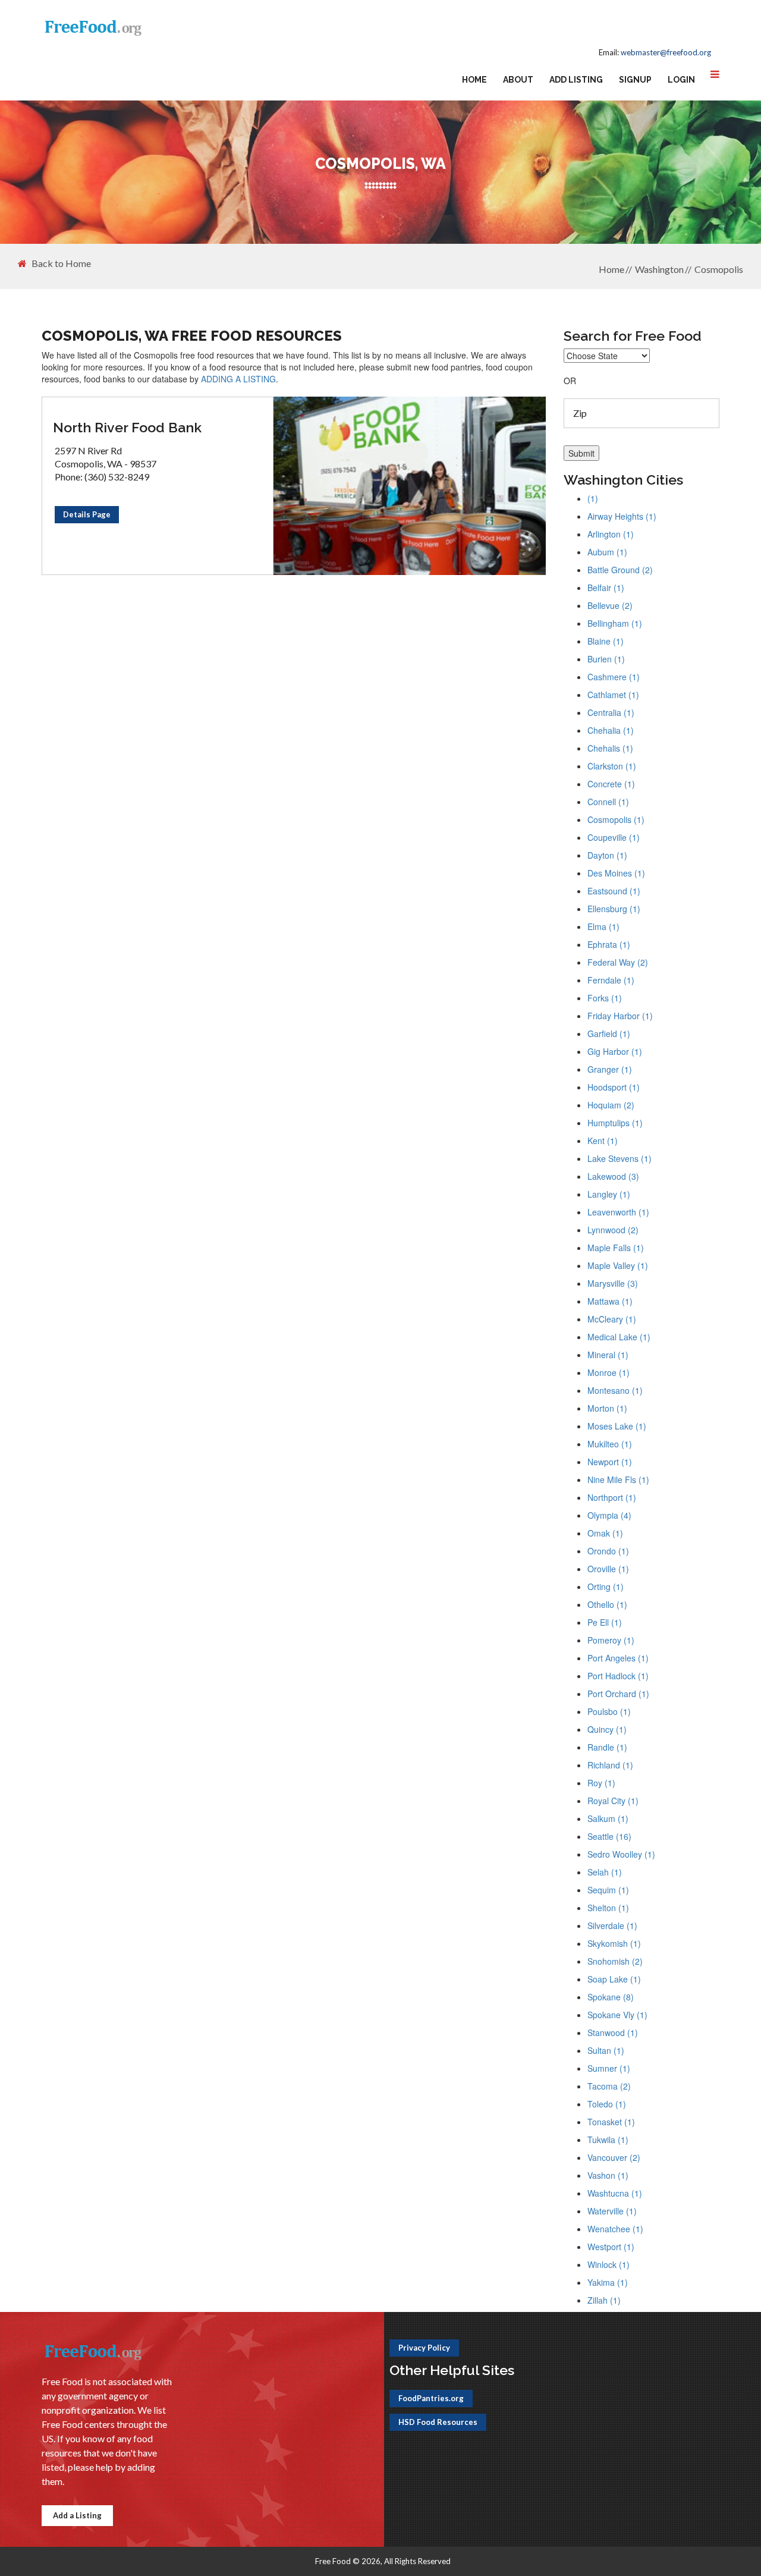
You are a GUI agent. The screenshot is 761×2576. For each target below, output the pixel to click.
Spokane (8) (611, 1997)
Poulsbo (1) (609, 1711)
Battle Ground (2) (620, 570)
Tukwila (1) (608, 2140)
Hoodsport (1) (614, 1087)
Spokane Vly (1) (617, 2015)
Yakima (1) (608, 2282)
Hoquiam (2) (611, 1105)
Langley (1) (609, 1194)
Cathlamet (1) (613, 695)
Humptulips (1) (615, 1123)
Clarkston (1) (612, 766)
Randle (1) (607, 1747)
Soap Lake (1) (614, 1979)
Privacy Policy (424, 2348)
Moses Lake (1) (617, 1426)
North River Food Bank (127, 427)
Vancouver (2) (614, 2157)
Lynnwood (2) (613, 1230)
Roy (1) (601, 1783)
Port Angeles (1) (618, 1658)
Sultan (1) (606, 2050)
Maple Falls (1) (616, 1248)
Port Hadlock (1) (618, 1676)
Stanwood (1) (613, 2032)
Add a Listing (77, 2515)
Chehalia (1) (611, 730)
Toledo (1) (607, 2104)
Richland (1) (610, 1765)
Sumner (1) (609, 2068)
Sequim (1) (608, 1890)
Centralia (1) (611, 712)
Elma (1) (603, 926)
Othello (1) (607, 1604)
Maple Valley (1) (618, 1265)
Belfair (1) (606, 588)
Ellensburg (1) (614, 909)
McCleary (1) (612, 1319)
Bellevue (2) (610, 605)
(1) (593, 498)
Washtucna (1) (615, 2193)
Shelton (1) (608, 1908)
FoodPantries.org (431, 2398)
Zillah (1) (604, 2300)
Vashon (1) (608, 2175)
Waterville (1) (612, 2211)
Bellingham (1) (615, 623)
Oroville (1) (608, 1569)
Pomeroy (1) (611, 1640)
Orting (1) (606, 1587)
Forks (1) (605, 998)
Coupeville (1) (614, 837)
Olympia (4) (609, 1515)
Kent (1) (603, 1141)
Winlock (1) (609, 2264)
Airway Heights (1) (622, 516)
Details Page (87, 514)
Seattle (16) (609, 1836)
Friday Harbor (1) (620, 1016)
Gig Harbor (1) (615, 1051)
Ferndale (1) (611, 980)
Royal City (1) (613, 1801)
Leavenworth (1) (618, 1212)
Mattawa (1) (610, 1301)
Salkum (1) (608, 1818)
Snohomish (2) (615, 1961)
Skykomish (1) (614, 1943)
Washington (659, 269)
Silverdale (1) (612, 1925)
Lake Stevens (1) (620, 1158)
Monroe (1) (609, 1372)
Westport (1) (611, 2247)
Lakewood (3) (613, 1176)
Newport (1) (610, 1462)
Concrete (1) (611, 784)
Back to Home (61, 263)
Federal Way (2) (618, 962)
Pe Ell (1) (605, 1622)
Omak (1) (605, 1533)
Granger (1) (610, 1069)
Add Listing (576, 80)
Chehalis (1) (610, 748)
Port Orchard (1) (618, 1694)
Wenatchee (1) (615, 2229)
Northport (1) (612, 1497)
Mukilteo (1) (610, 1444)
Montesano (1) (615, 1390)
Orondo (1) (608, 1551)
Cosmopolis (719, 269)
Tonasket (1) (611, 2122)
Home (474, 80)
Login (681, 80)
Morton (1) (607, 1408)
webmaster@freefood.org (666, 52)
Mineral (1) (608, 1355)
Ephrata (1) (609, 944)
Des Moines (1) (616, 873)
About (518, 80)
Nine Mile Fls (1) (618, 1479)
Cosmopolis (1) (616, 819)
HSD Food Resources (438, 2422)
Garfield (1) (609, 1033)
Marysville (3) (613, 1283)
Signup (635, 80)
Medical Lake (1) (619, 1337)
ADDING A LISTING (238, 379)
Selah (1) (605, 1872)
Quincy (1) (607, 1729)
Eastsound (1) (614, 891)
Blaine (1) (606, 641)
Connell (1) (608, 802)
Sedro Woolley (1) (621, 1854)
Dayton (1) (607, 855)
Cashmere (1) (614, 677)
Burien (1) (606, 659)
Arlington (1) (611, 534)
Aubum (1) (607, 552)
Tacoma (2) (609, 2086)
